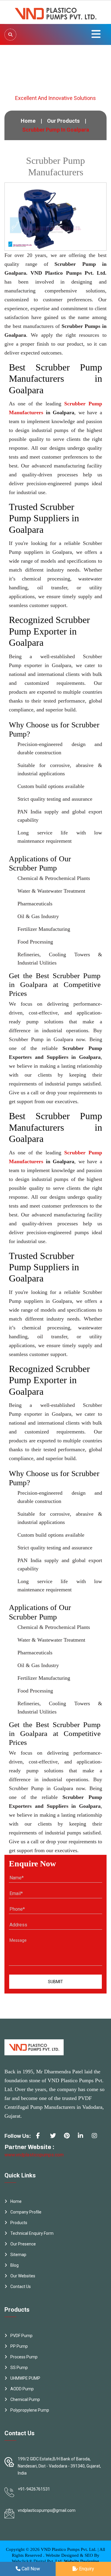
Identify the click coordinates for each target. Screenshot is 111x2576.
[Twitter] (55, 2138)
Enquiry (86, 2569)
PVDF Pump (21, 2336)
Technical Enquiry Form (32, 2233)
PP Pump (19, 2346)
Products (19, 2223)
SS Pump (19, 2368)
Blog (15, 2265)
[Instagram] (97, 2138)
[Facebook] (41, 2138)
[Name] (10, 35)
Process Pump (24, 2357)
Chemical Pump (25, 2399)
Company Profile (26, 2212)
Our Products (63, 121)
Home (28, 121)
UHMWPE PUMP (25, 2378)
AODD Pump (22, 2389)
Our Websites (23, 2276)
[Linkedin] (83, 2138)
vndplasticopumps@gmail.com (47, 2510)
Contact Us (21, 2287)
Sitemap (18, 2255)
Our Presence (23, 2244)
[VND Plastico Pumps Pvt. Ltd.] (56, 12)
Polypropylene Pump (30, 2410)
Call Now (30, 2569)
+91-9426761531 (34, 2489)
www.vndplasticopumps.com (34, 2155)
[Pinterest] (69, 2138)
